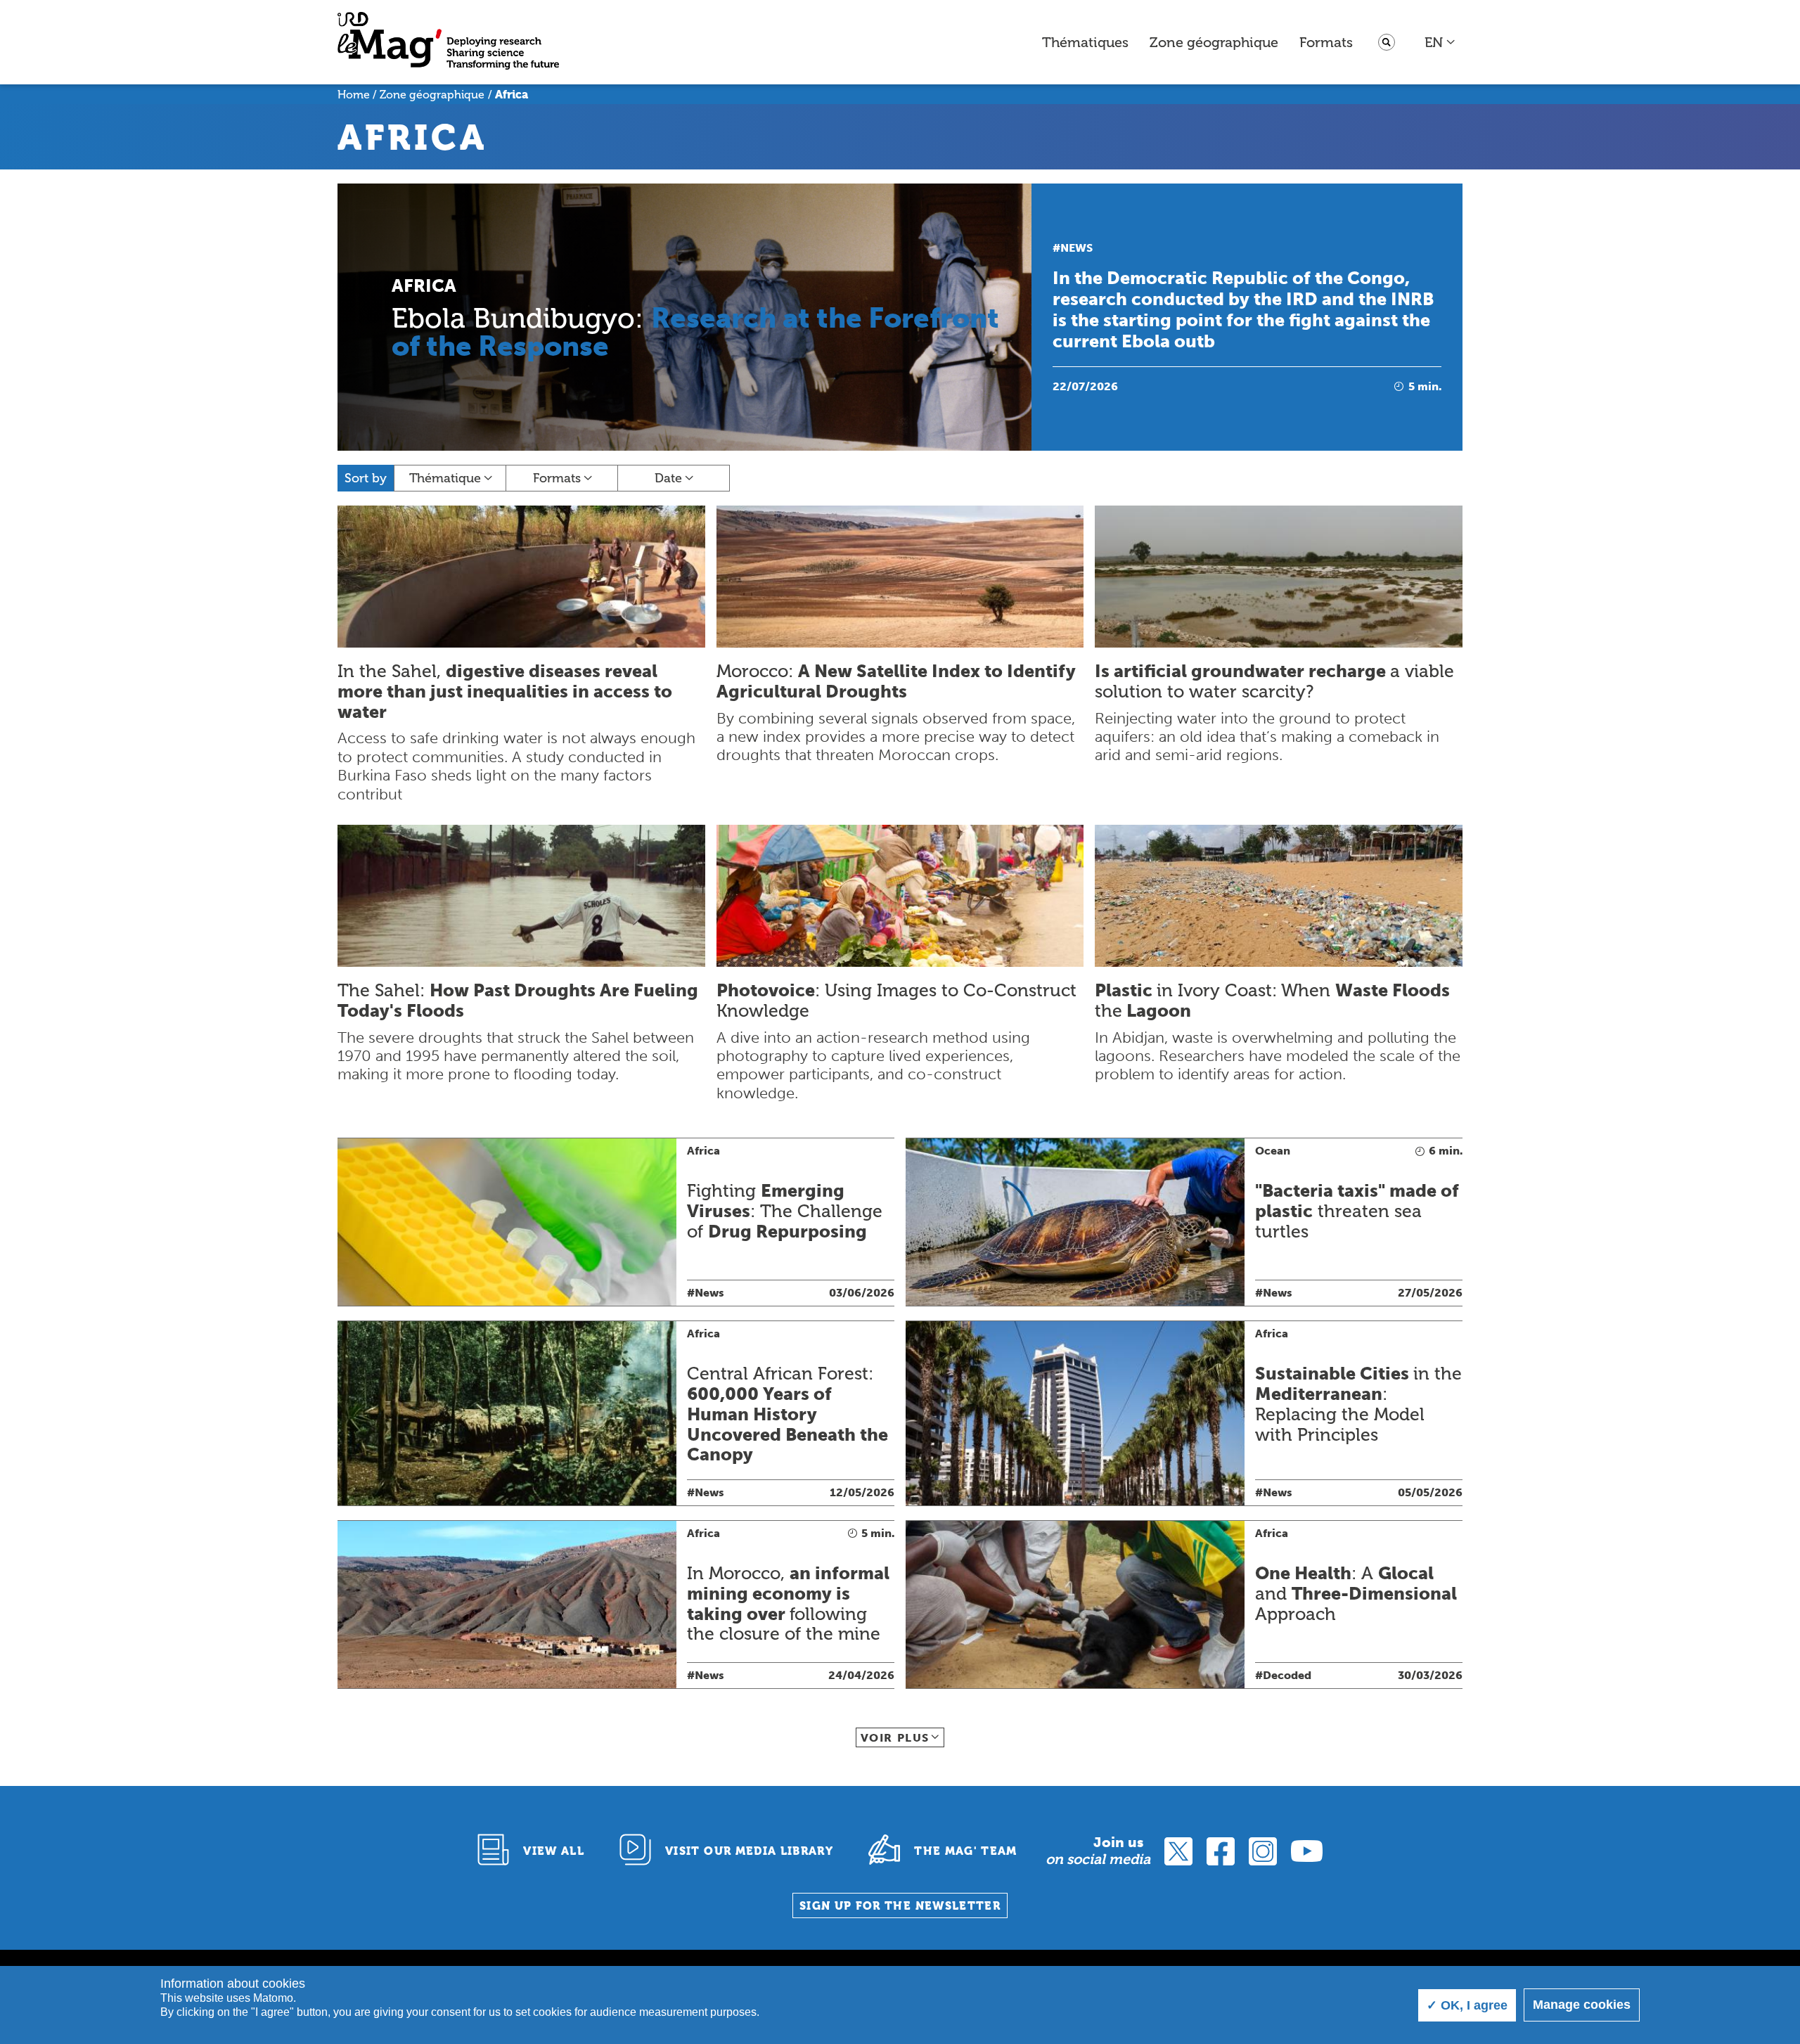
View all (554, 1851)
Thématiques (1085, 42)
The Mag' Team (966, 1851)
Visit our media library (749, 1851)
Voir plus (895, 1738)
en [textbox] (1434, 42)
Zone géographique (1214, 42)
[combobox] (1440, 42)
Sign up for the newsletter (900, 1906)
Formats (1326, 42)
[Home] (448, 43)
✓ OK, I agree (1467, 2005)
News (1076, 248)
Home (354, 95)
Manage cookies (1582, 2005)
